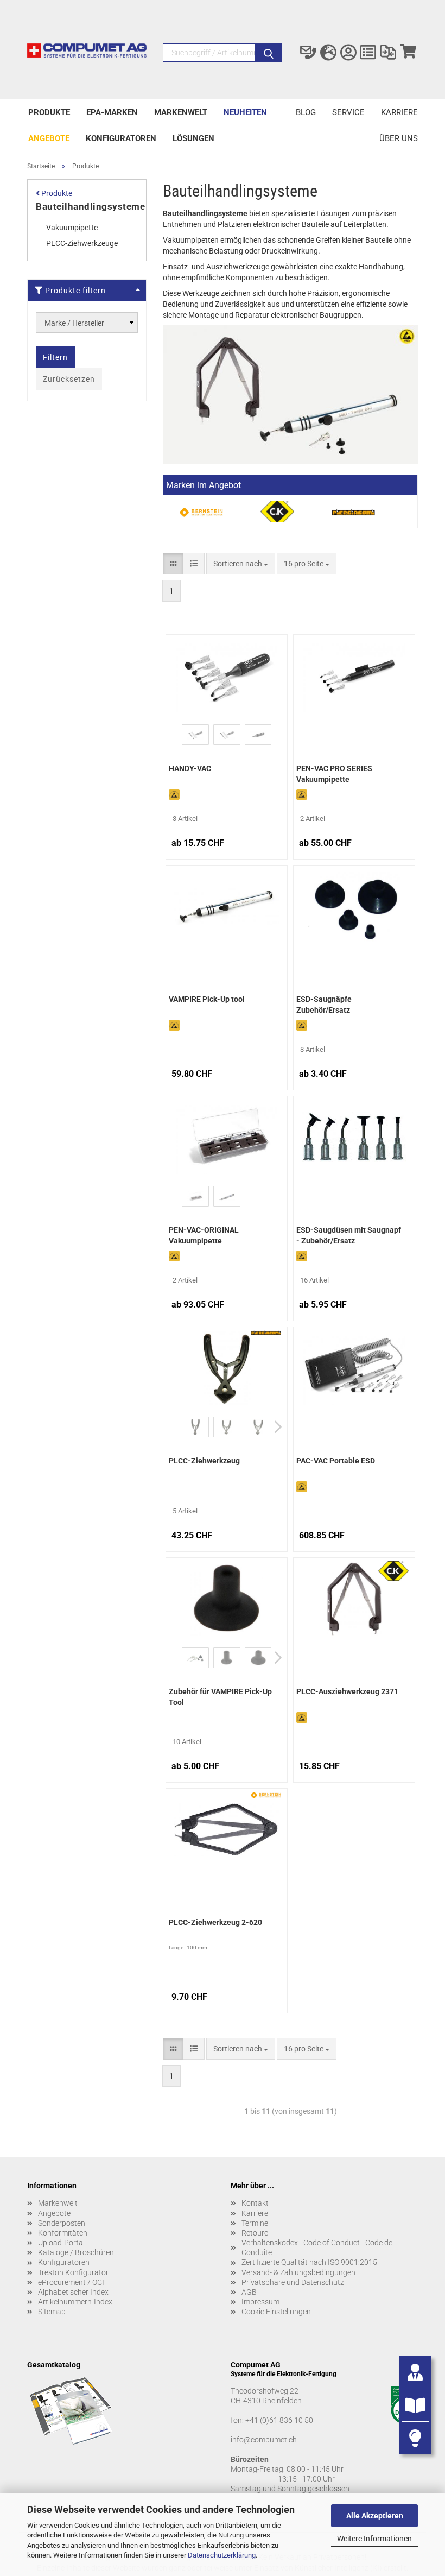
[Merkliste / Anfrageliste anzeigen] (368, 53)
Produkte (49, 112)
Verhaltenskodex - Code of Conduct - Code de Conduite (317, 2247)
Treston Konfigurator (73, 2272)
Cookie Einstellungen (276, 2312)
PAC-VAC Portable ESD (336, 1461)
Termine (255, 2223)
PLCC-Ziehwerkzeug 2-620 (215, 1922)
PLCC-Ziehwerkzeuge (82, 243)
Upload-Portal (61, 2243)
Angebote (49, 138)
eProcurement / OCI (71, 2282)
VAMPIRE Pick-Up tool (207, 999)
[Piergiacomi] (353, 512)
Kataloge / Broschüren (76, 2252)
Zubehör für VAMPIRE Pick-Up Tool (220, 1697)
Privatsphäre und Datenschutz (293, 2282)
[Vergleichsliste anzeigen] (388, 53)
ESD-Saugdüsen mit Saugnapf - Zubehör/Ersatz (349, 1235)
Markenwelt (181, 112)
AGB (249, 2292)
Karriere (399, 112)
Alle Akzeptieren (375, 2516)
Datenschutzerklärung (222, 2555)
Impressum (260, 2302)
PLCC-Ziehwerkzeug (204, 1461)
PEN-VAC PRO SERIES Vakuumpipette (334, 774)
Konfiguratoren (121, 138)
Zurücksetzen (69, 379)
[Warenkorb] (408, 53)
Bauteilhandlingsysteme (90, 206)
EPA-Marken (112, 112)
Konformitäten (63, 2233)
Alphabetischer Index (73, 2292)
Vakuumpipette (72, 228)
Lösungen (193, 138)
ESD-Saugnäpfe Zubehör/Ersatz (324, 1005)
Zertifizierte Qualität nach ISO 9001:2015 (309, 2262)
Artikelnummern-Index (75, 2302)
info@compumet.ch (264, 2440)
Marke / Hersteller (74, 323)
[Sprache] (329, 53)
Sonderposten (62, 2223)
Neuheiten (245, 112)
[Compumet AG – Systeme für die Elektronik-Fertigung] (87, 55)
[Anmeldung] (348, 53)
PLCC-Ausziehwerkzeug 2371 (347, 1691)
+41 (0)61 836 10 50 (279, 2420)
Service (348, 112)
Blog (306, 112)
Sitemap (52, 2312)
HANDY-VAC (190, 768)
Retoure (255, 2233)
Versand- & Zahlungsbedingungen (298, 2272)
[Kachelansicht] (173, 564)
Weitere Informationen (374, 2539)
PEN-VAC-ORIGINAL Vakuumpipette (204, 1235)
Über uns (399, 138)
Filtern (55, 357)
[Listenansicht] (194, 564)
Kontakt (255, 2203)
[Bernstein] (201, 512)
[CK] (277, 512)
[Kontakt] (309, 53)
